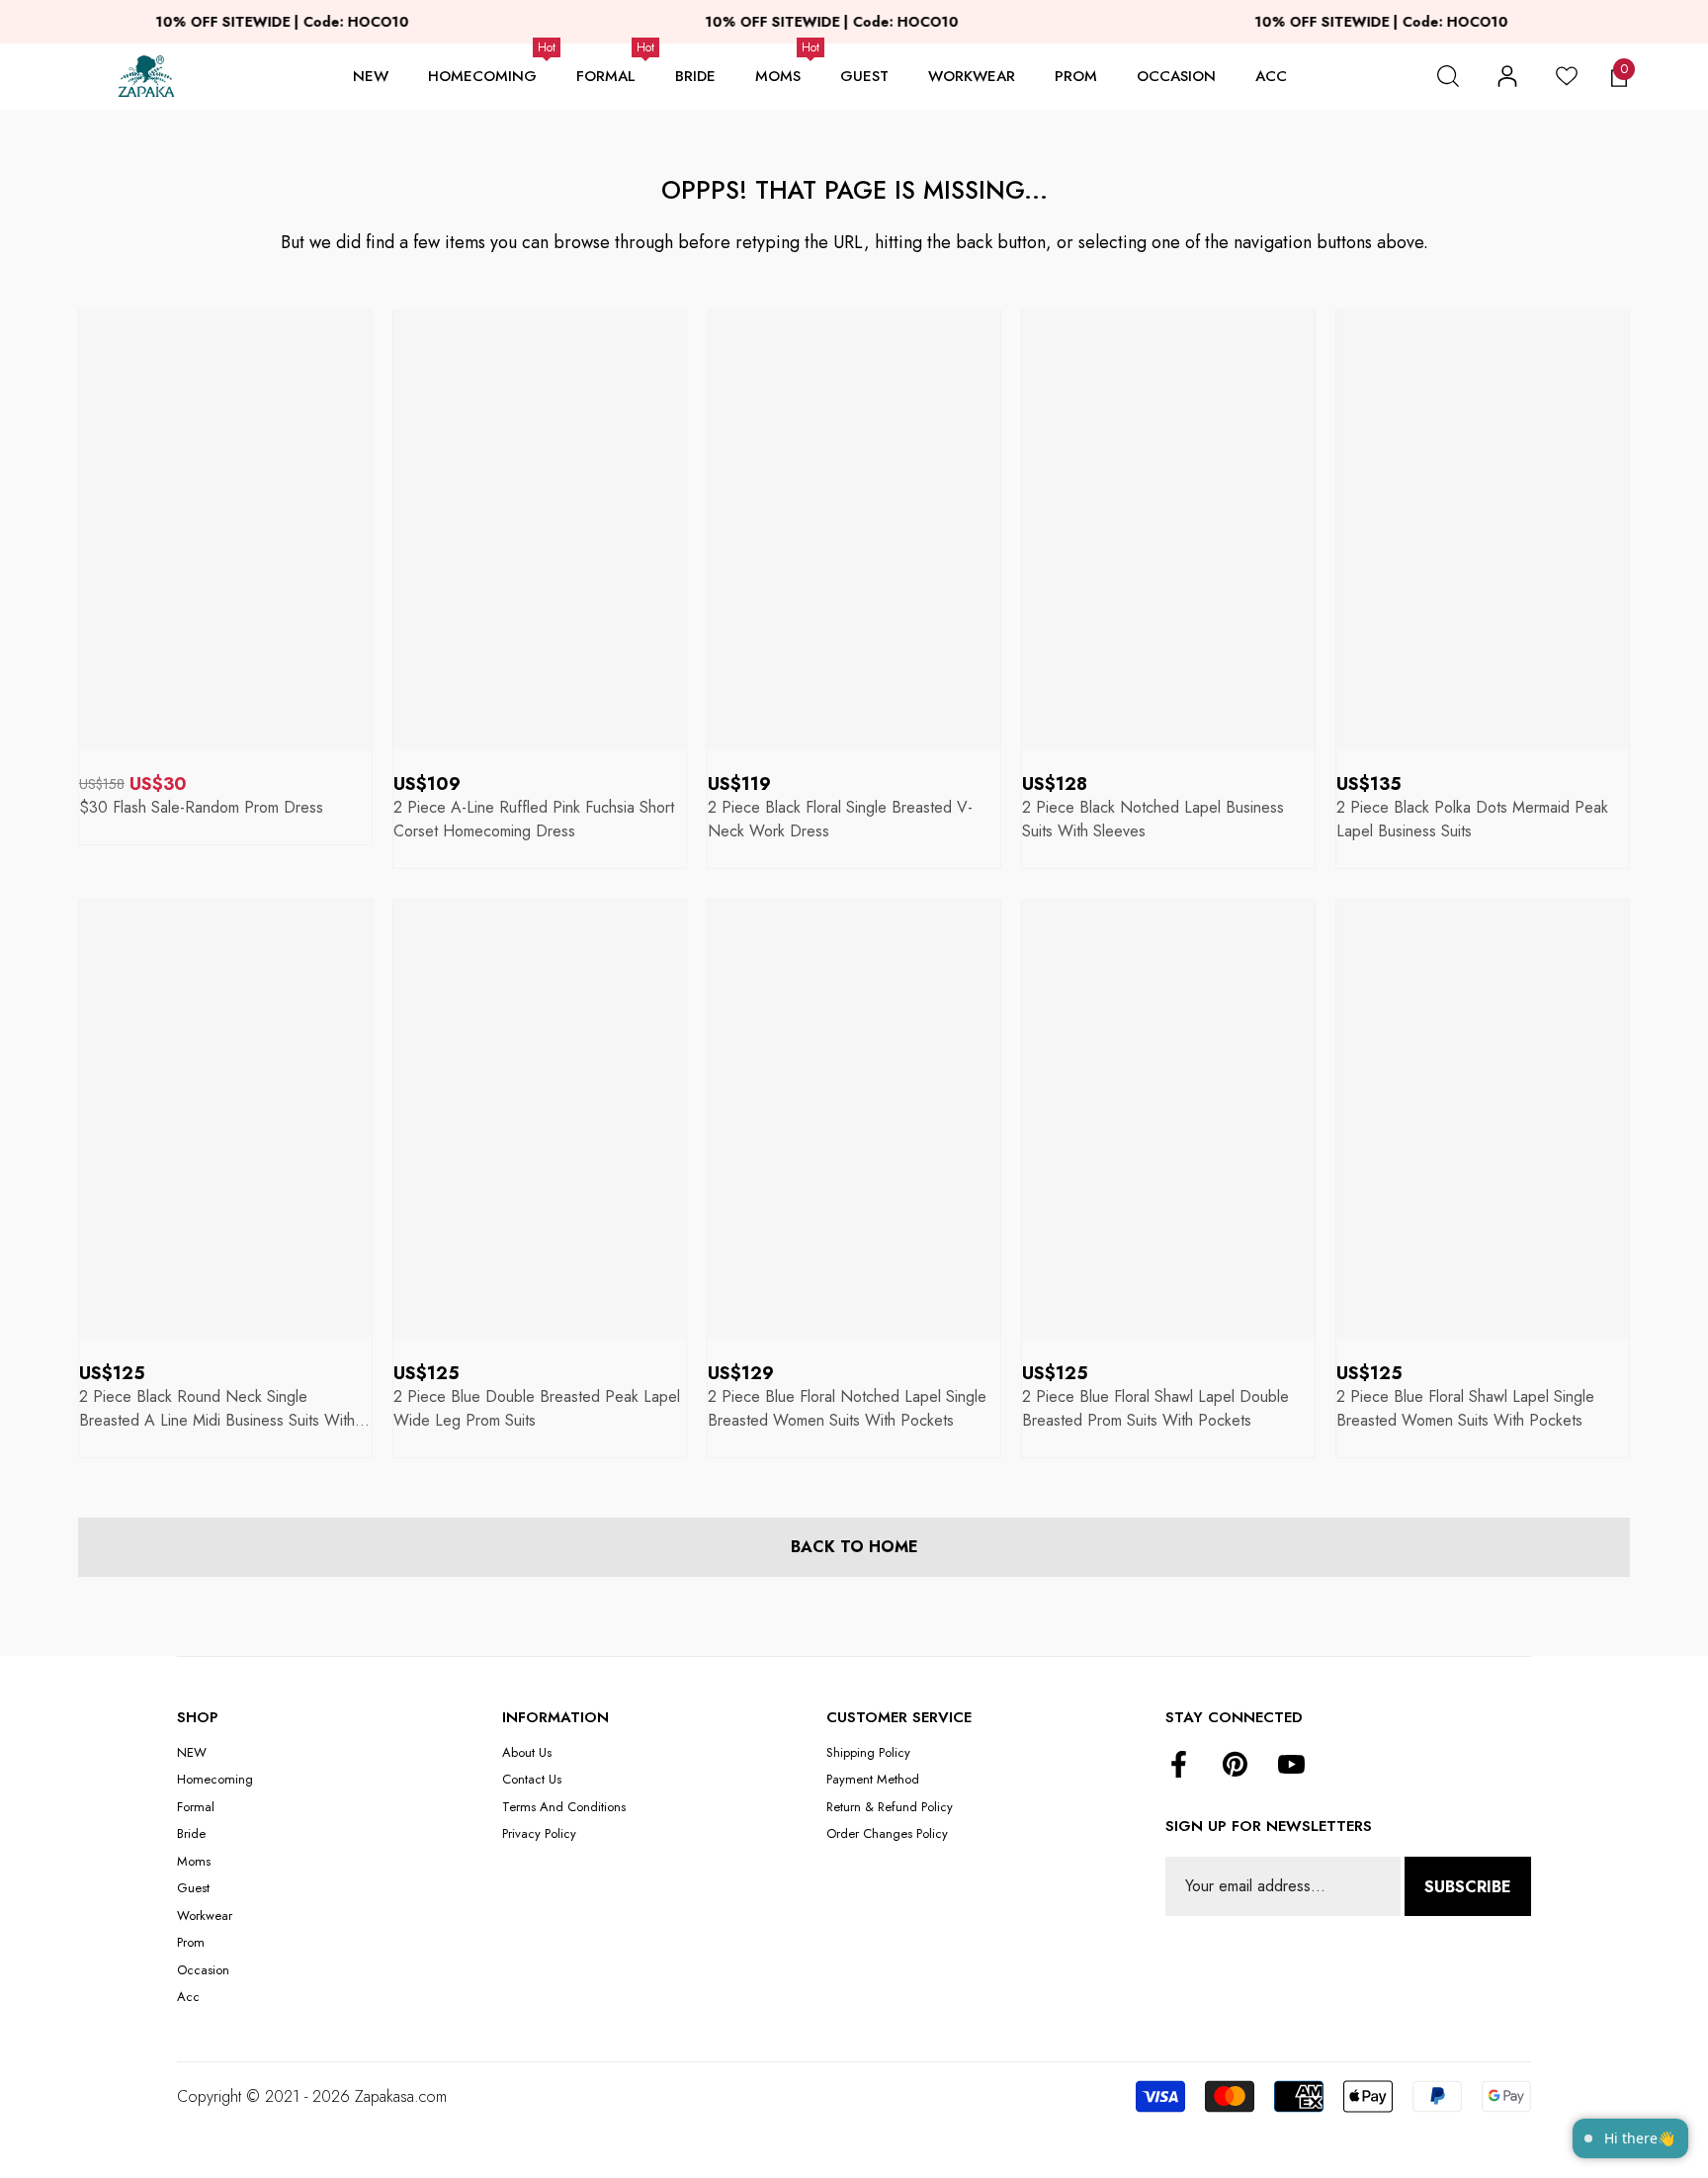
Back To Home (854, 1547)
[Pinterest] (1235, 1766)
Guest (864, 76)
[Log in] (1507, 76)
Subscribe (1468, 1887)
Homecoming (482, 76)
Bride (695, 76)
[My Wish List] (1567, 76)
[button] (1448, 76)
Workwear (972, 76)
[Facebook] (1179, 1766)
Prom (1076, 76)
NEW (371, 76)
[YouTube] (1291, 1766)
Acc (1271, 76)
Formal (606, 76)
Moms (778, 76)
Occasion (1176, 76)
